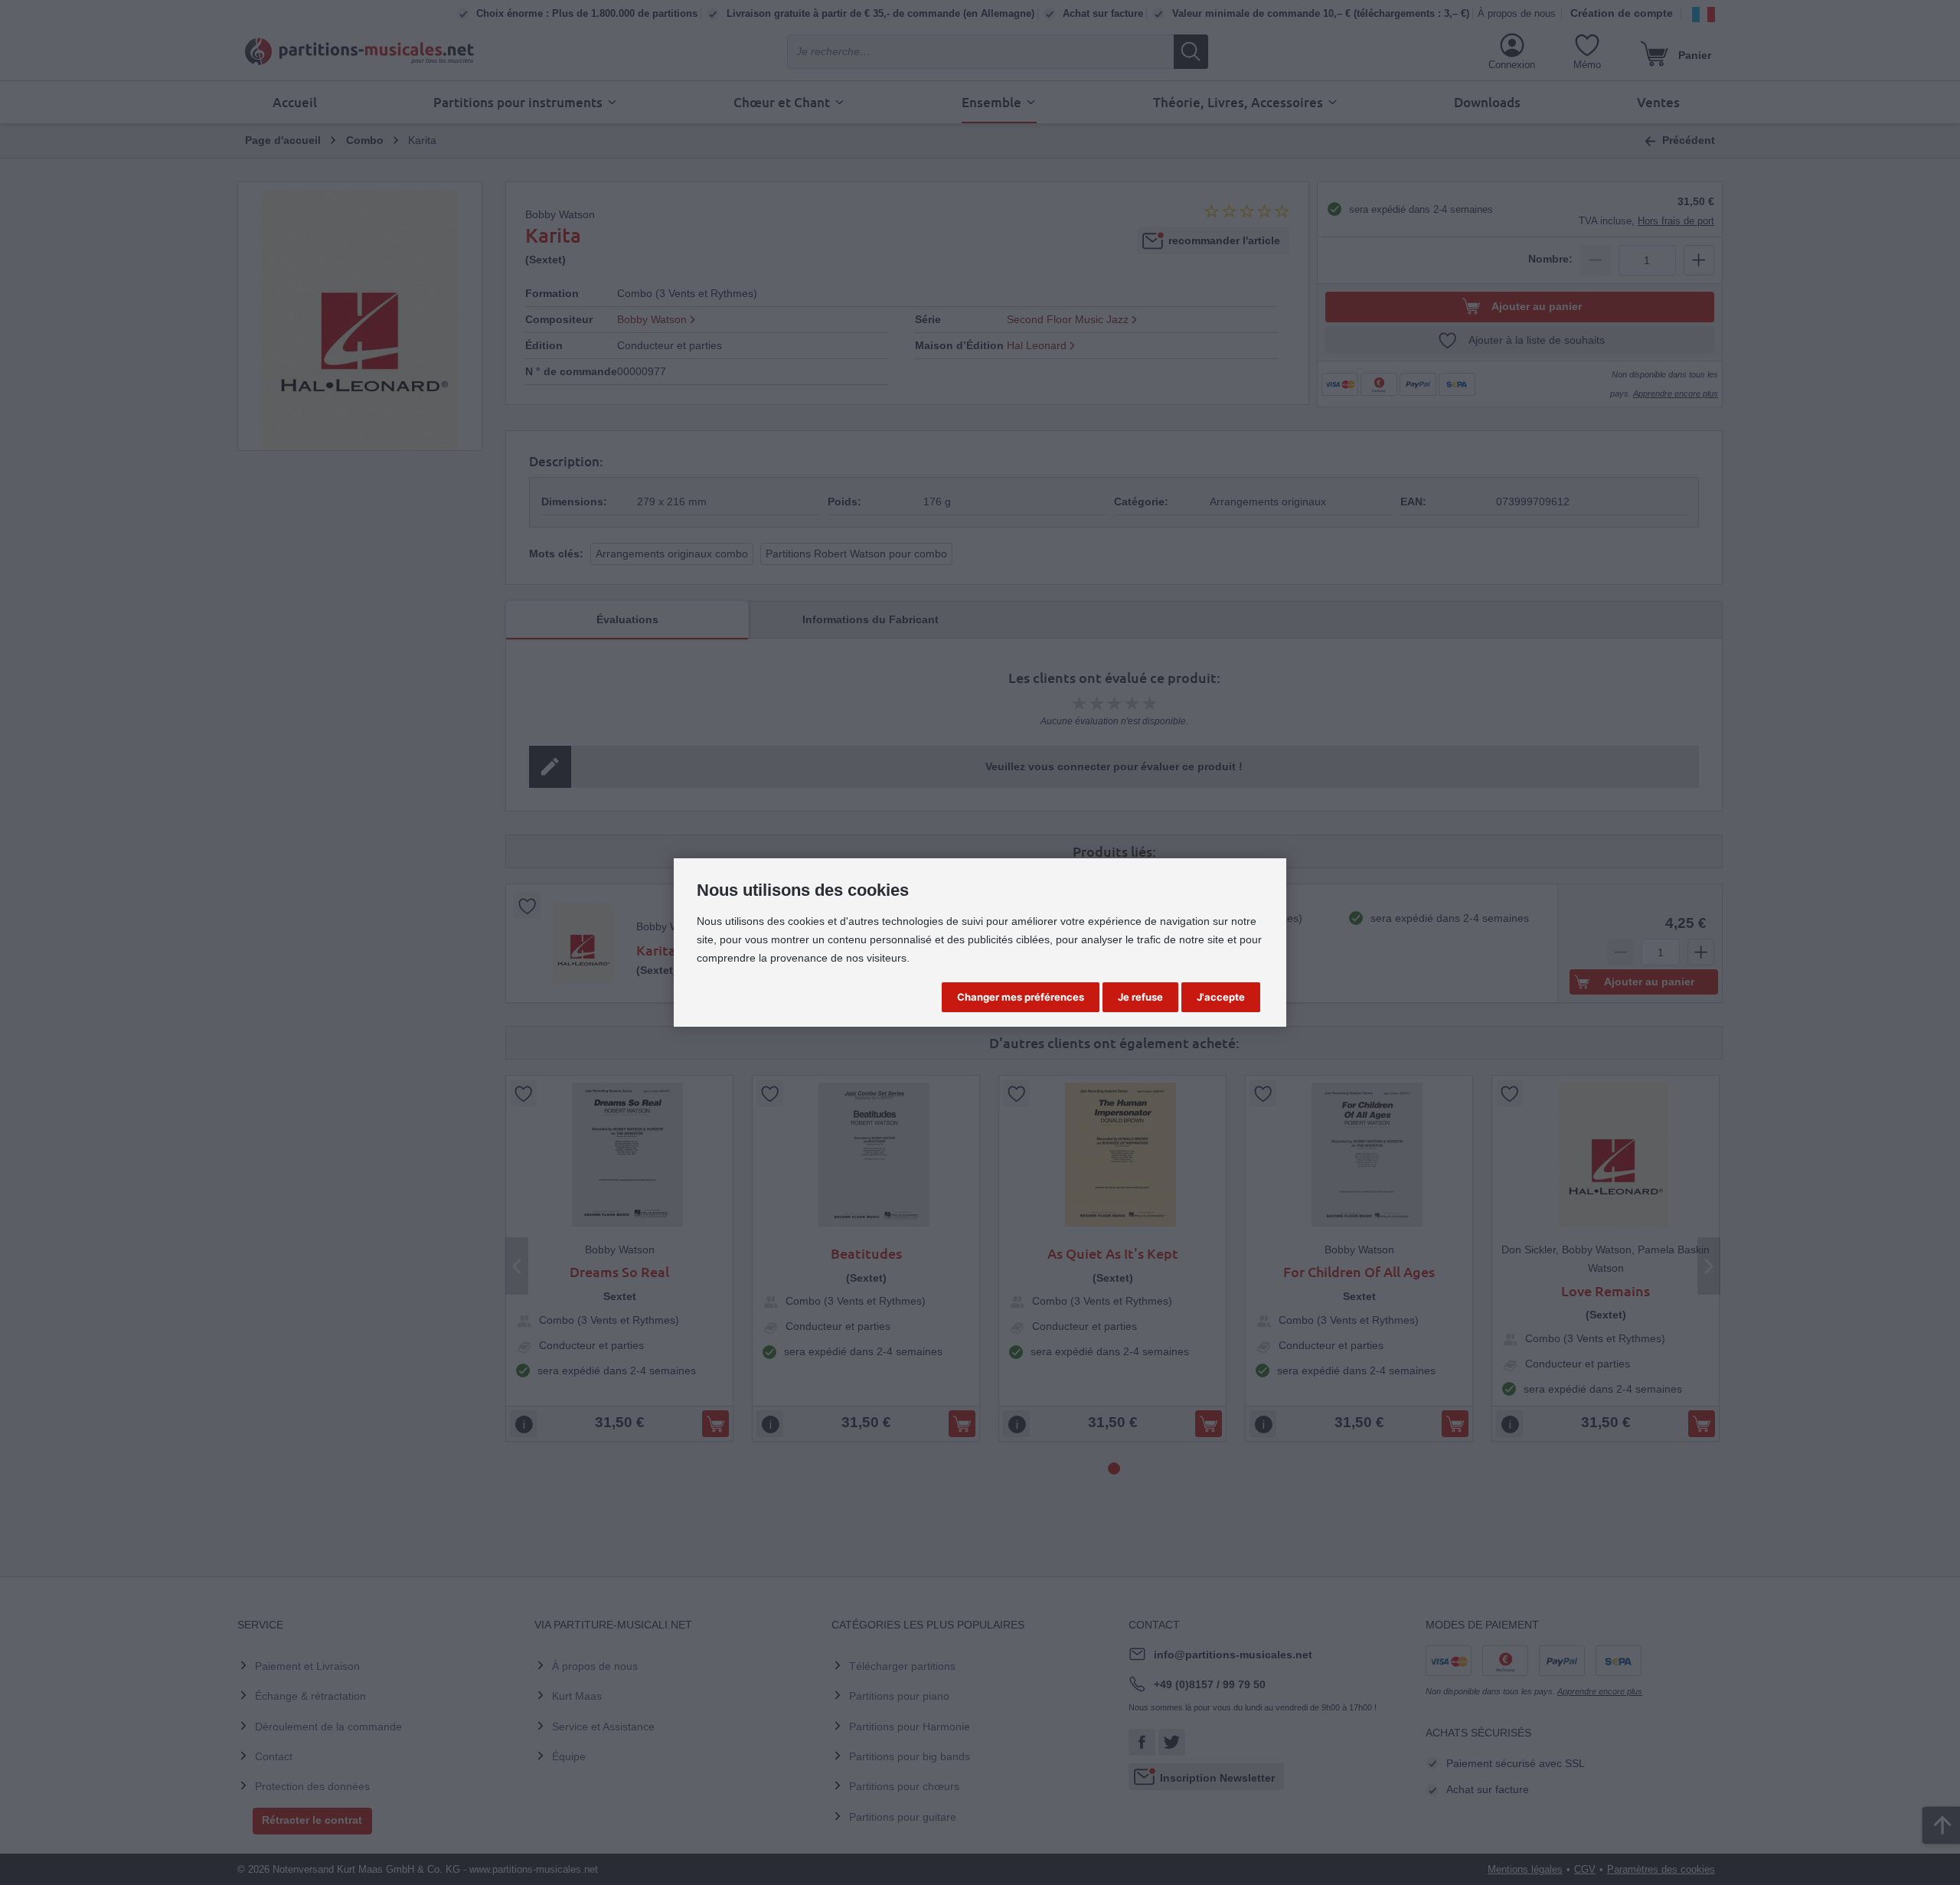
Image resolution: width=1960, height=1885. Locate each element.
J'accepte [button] (1221, 997)
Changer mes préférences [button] (1021, 997)
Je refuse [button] (1140, 997)
